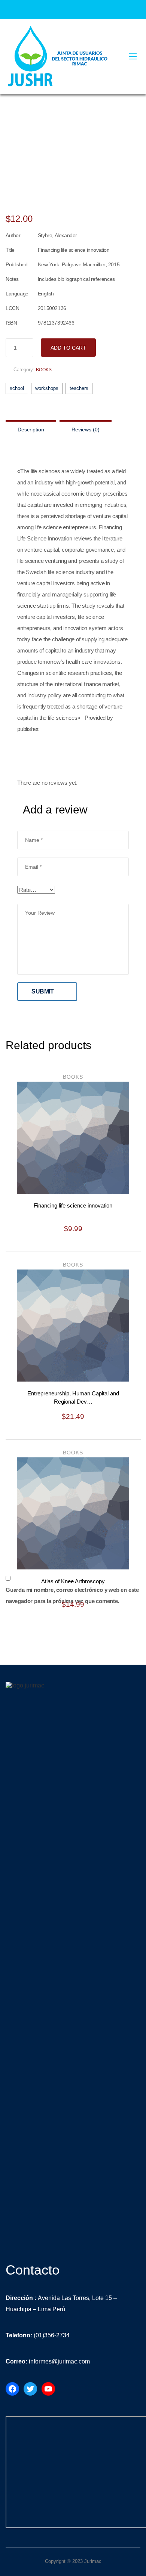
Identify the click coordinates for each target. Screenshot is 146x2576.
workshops (47, 388)
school (17, 388)
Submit (42, 991)
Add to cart (68, 348)
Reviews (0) (86, 430)
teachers (79, 388)
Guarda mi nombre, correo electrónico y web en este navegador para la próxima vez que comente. (72, 1595)
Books (44, 370)
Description (31, 430)
